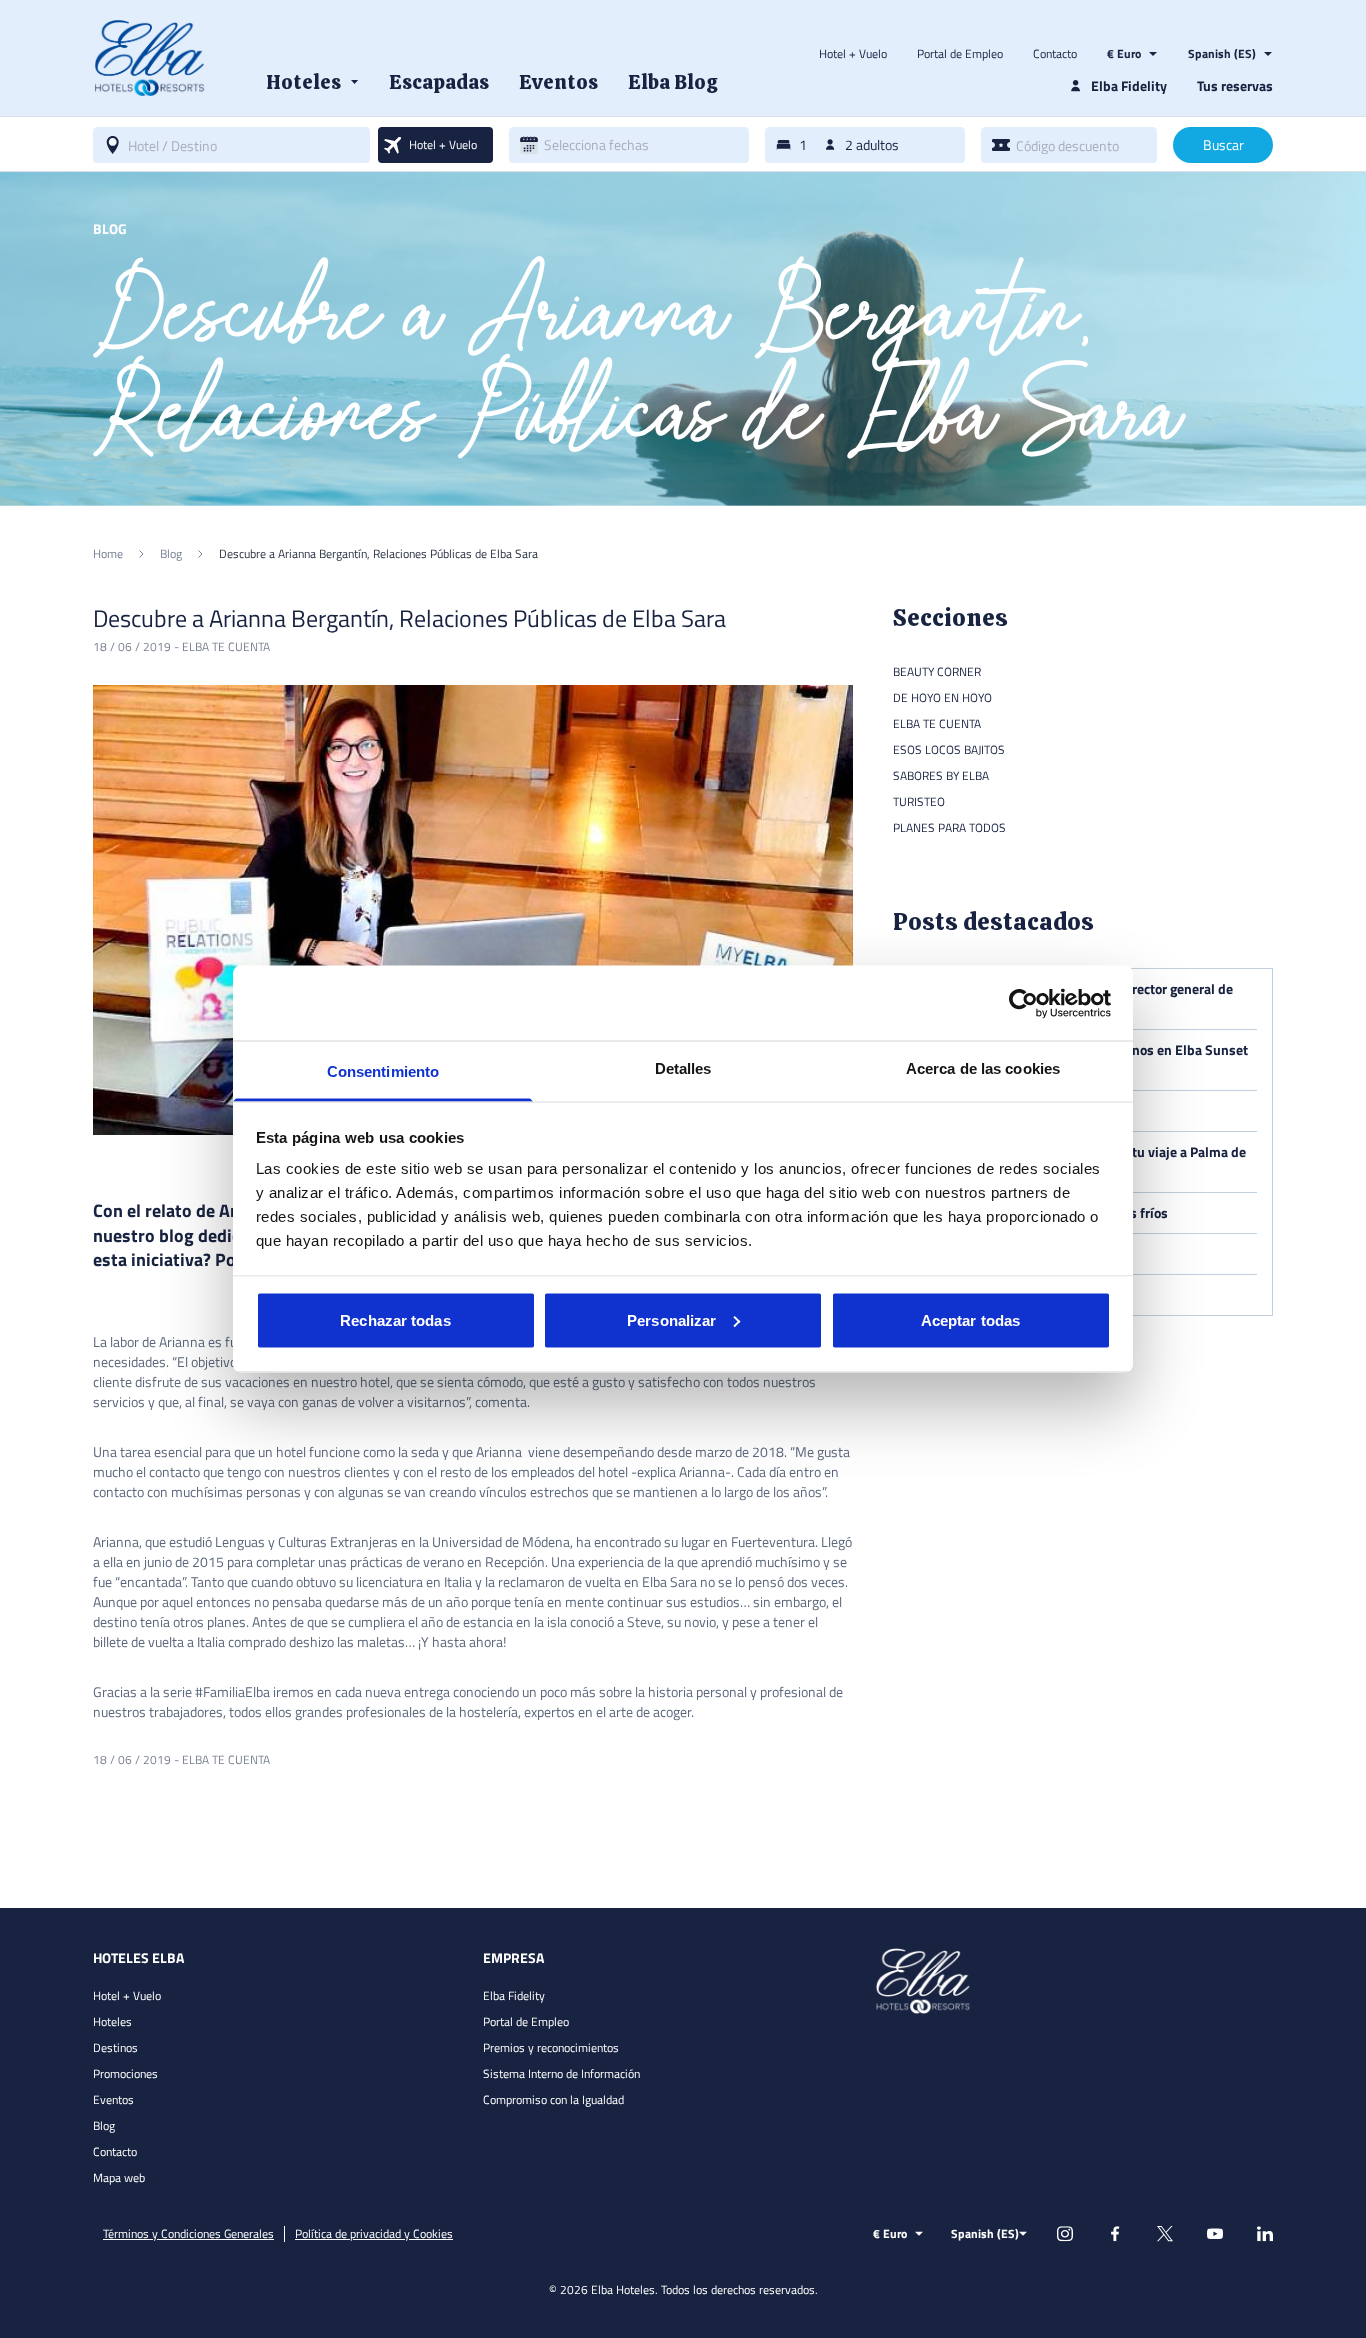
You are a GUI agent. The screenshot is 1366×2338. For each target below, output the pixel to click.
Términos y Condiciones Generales (188, 2234)
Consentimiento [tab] (383, 1071)
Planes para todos (949, 827)
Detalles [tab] (683, 1068)
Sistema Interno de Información (561, 2073)
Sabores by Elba (941, 775)
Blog (104, 2125)
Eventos (113, 2099)
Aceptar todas (970, 1319)
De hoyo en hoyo (942, 697)
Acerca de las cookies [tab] (983, 1068)
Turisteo (919, 801)
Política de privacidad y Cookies (374, 2234)
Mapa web (119, 2177)
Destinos (115, 2047)
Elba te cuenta (226, 646)
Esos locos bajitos (949, 749)
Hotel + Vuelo (853, 54)
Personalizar (671, 1319)
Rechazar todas (395, 1319)
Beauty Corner (937, 671)
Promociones (125, 2073)
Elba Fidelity (514, 1995)
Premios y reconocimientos (551, 2047)
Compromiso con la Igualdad (553, 2099)
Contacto (1055, 54)
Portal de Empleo (960, 54)
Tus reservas (1235, 85)
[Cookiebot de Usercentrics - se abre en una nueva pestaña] (1023, 1003)
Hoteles (112, 2021)
